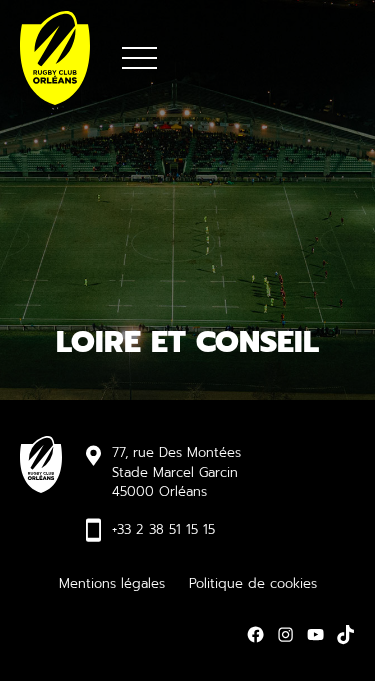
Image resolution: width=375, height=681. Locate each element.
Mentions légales (112, 583)
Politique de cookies (253, 583)
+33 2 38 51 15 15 (163, 529)
